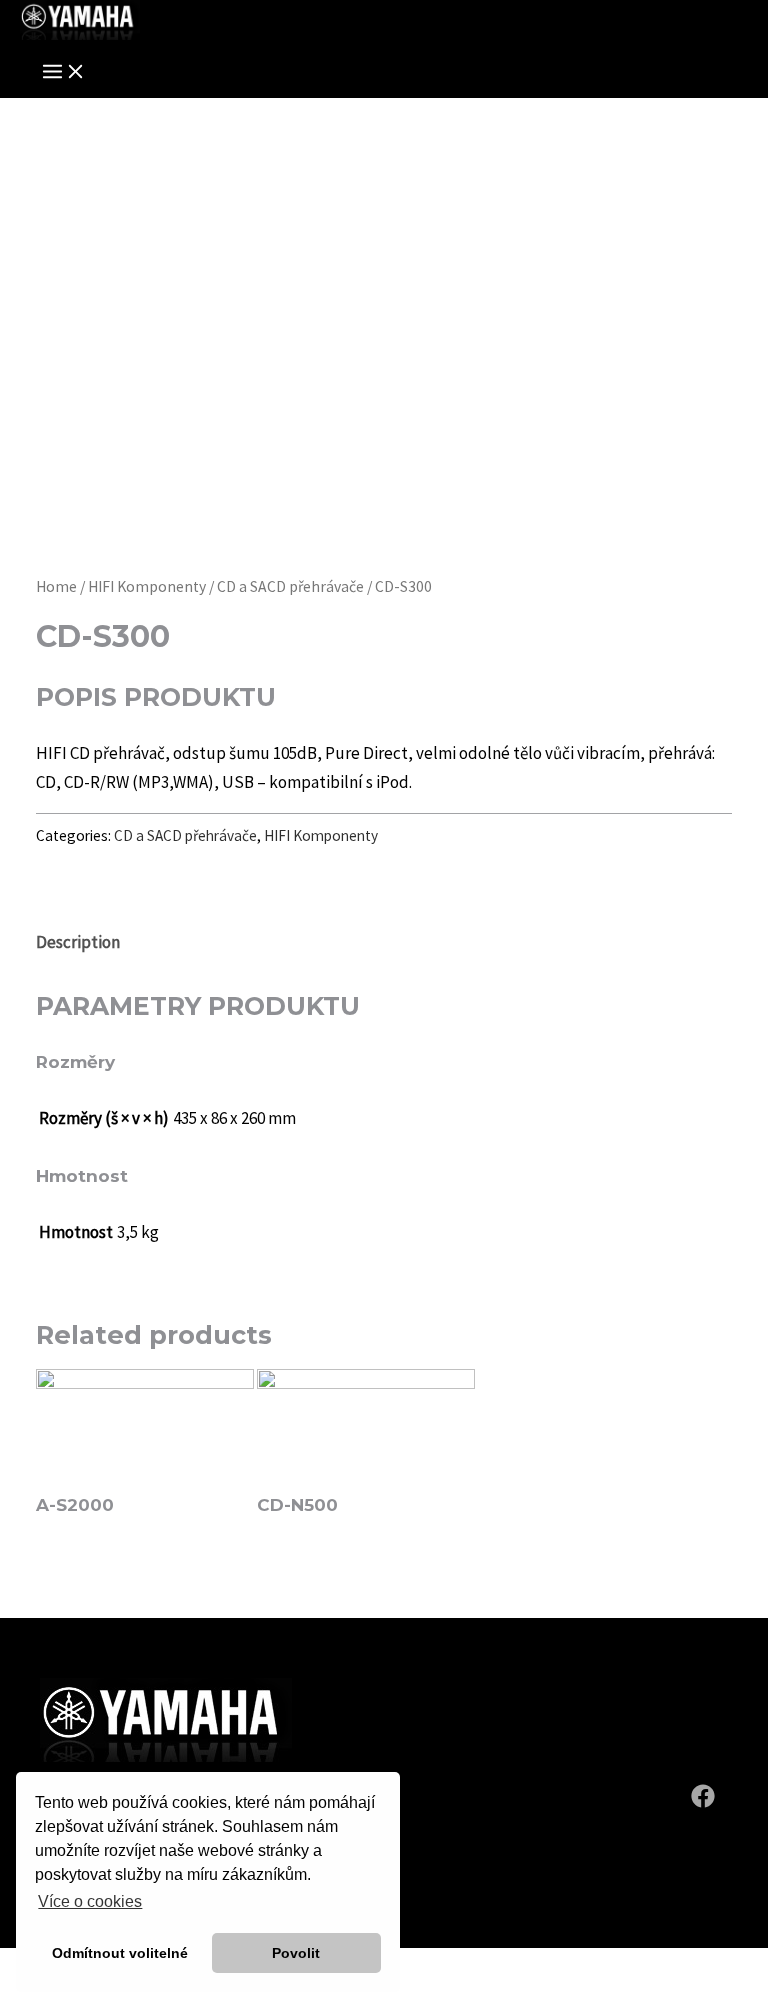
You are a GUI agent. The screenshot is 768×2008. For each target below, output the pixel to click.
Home (56, 586)
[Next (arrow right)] (63, 1998)
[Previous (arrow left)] (20, 1998)
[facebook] (706, 1802)
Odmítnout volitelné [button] (120, 1953)
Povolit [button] (296, 1953)
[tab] (78, 942)
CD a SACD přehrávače (290, 586)
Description (78, 942)
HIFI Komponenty (147, 586)
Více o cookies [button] (90, 1901)
